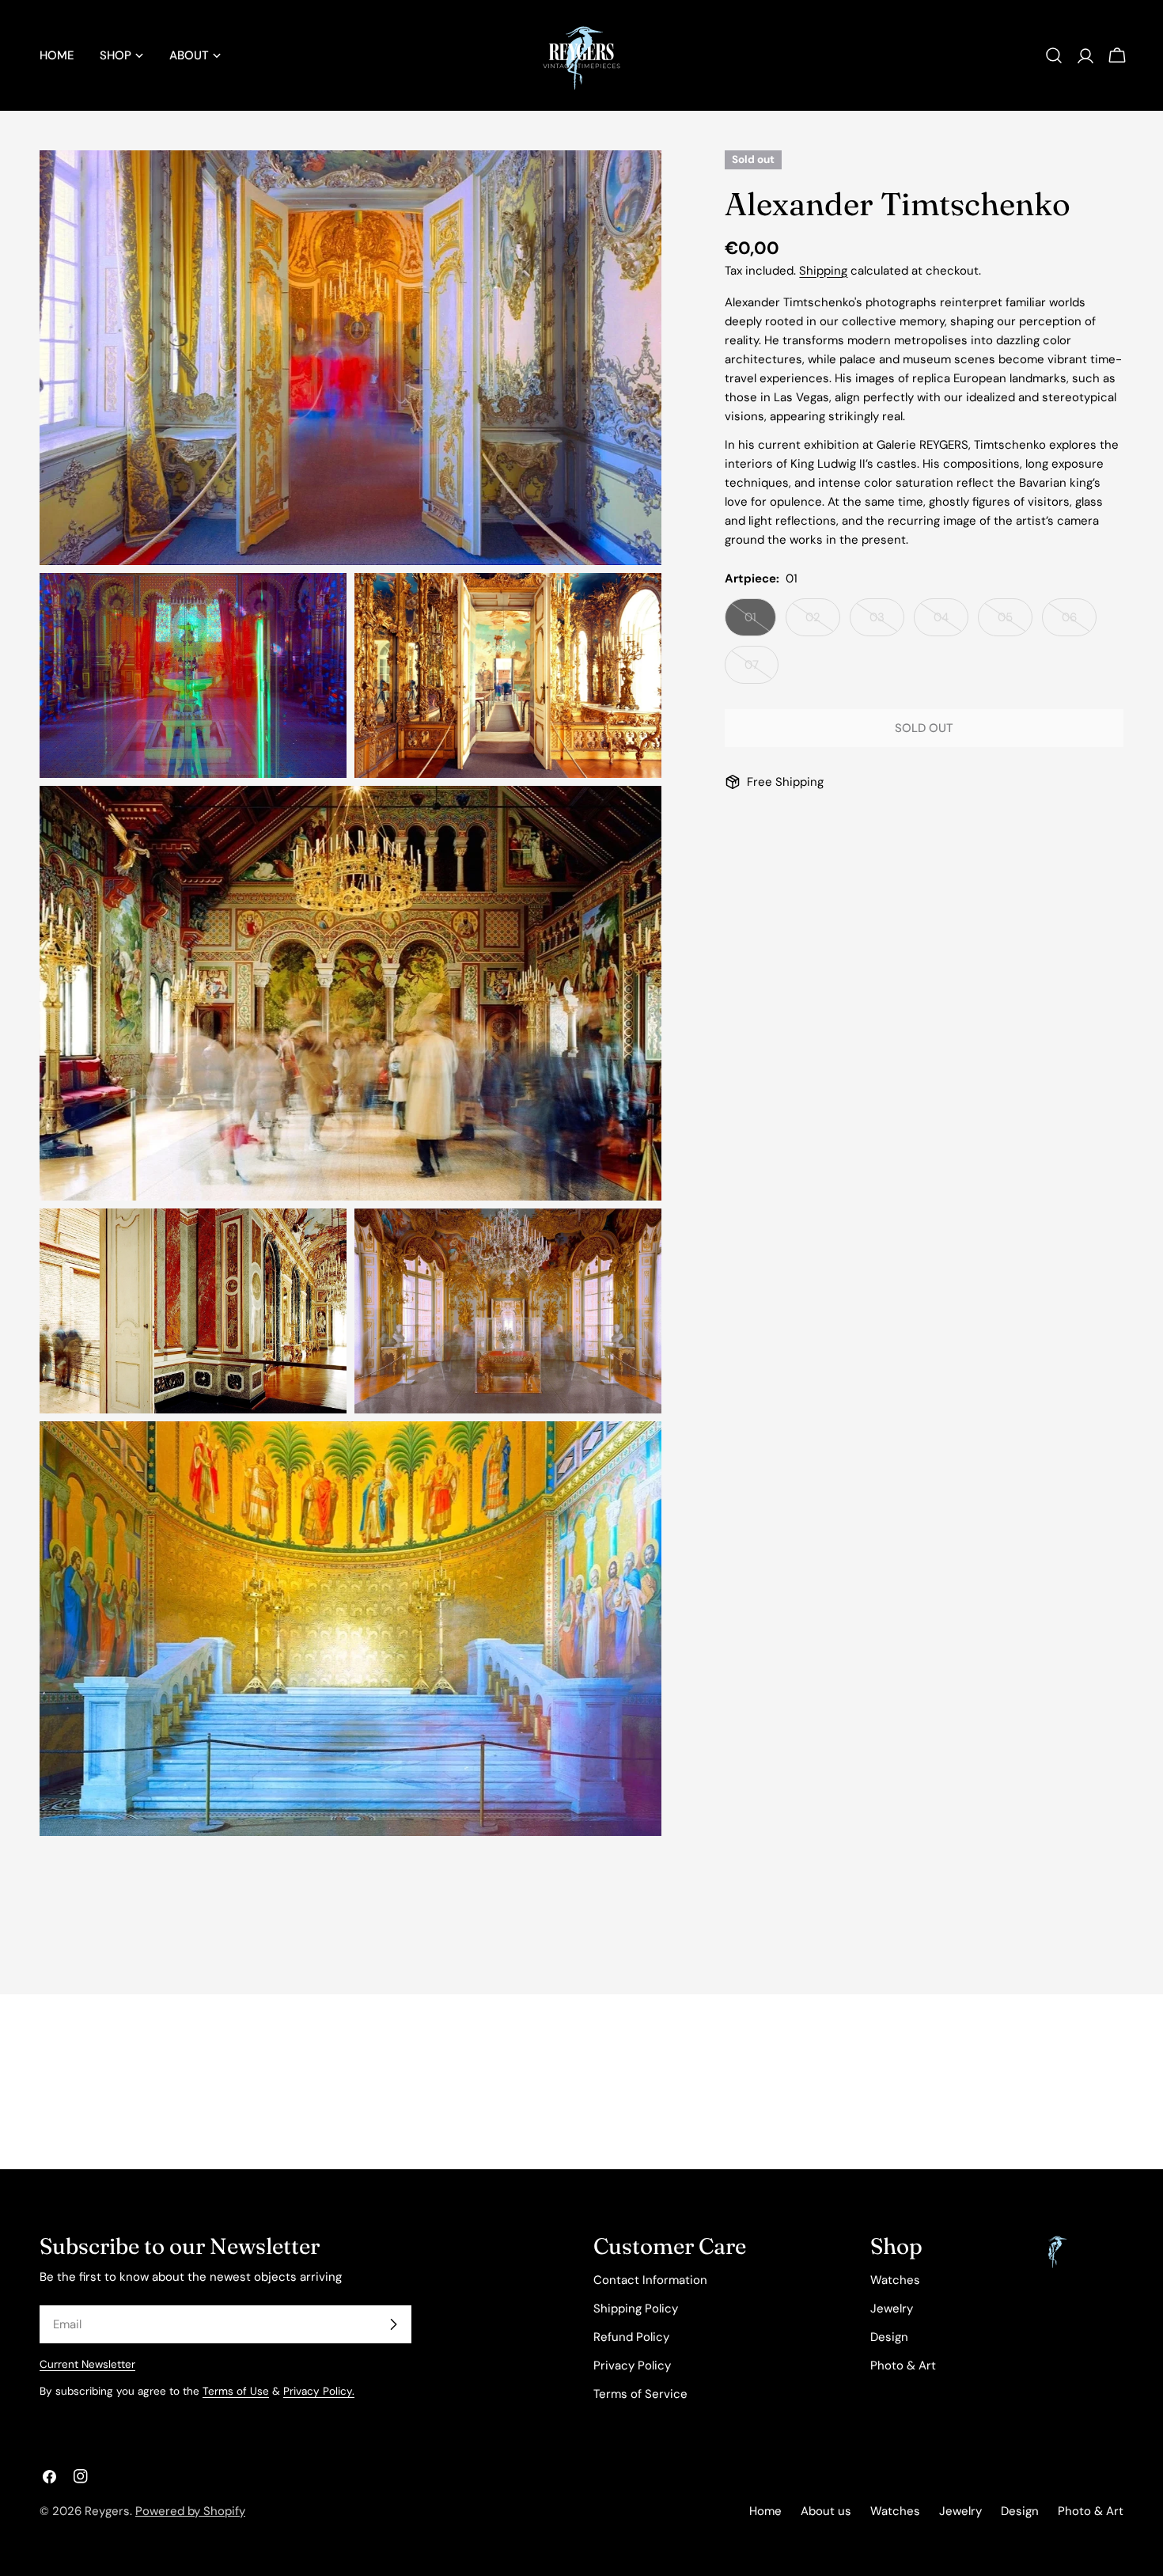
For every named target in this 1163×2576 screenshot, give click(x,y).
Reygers (107, 2511)
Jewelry (892, 2309)
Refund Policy (631, 2337)
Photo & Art (903, 2365)
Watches (895, 2280)
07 (761, 670)
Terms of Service (640, 2394)
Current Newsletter (87, 2364)
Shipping (823, 271)
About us (826, 2511)
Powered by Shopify (190, 2511)
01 (760, 623)
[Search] (1054, 55)
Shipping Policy (636, 2309)
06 (1079, 623)
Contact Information (650, 2280)
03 (887, 623)
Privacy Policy (632, 2365)
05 (1015, 623)
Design (889, 2337)
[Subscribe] (393, 2324)
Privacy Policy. (319, 2391)
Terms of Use (236, 2391)
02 (823, 623)
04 (951, 623)
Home (765, 2511)
